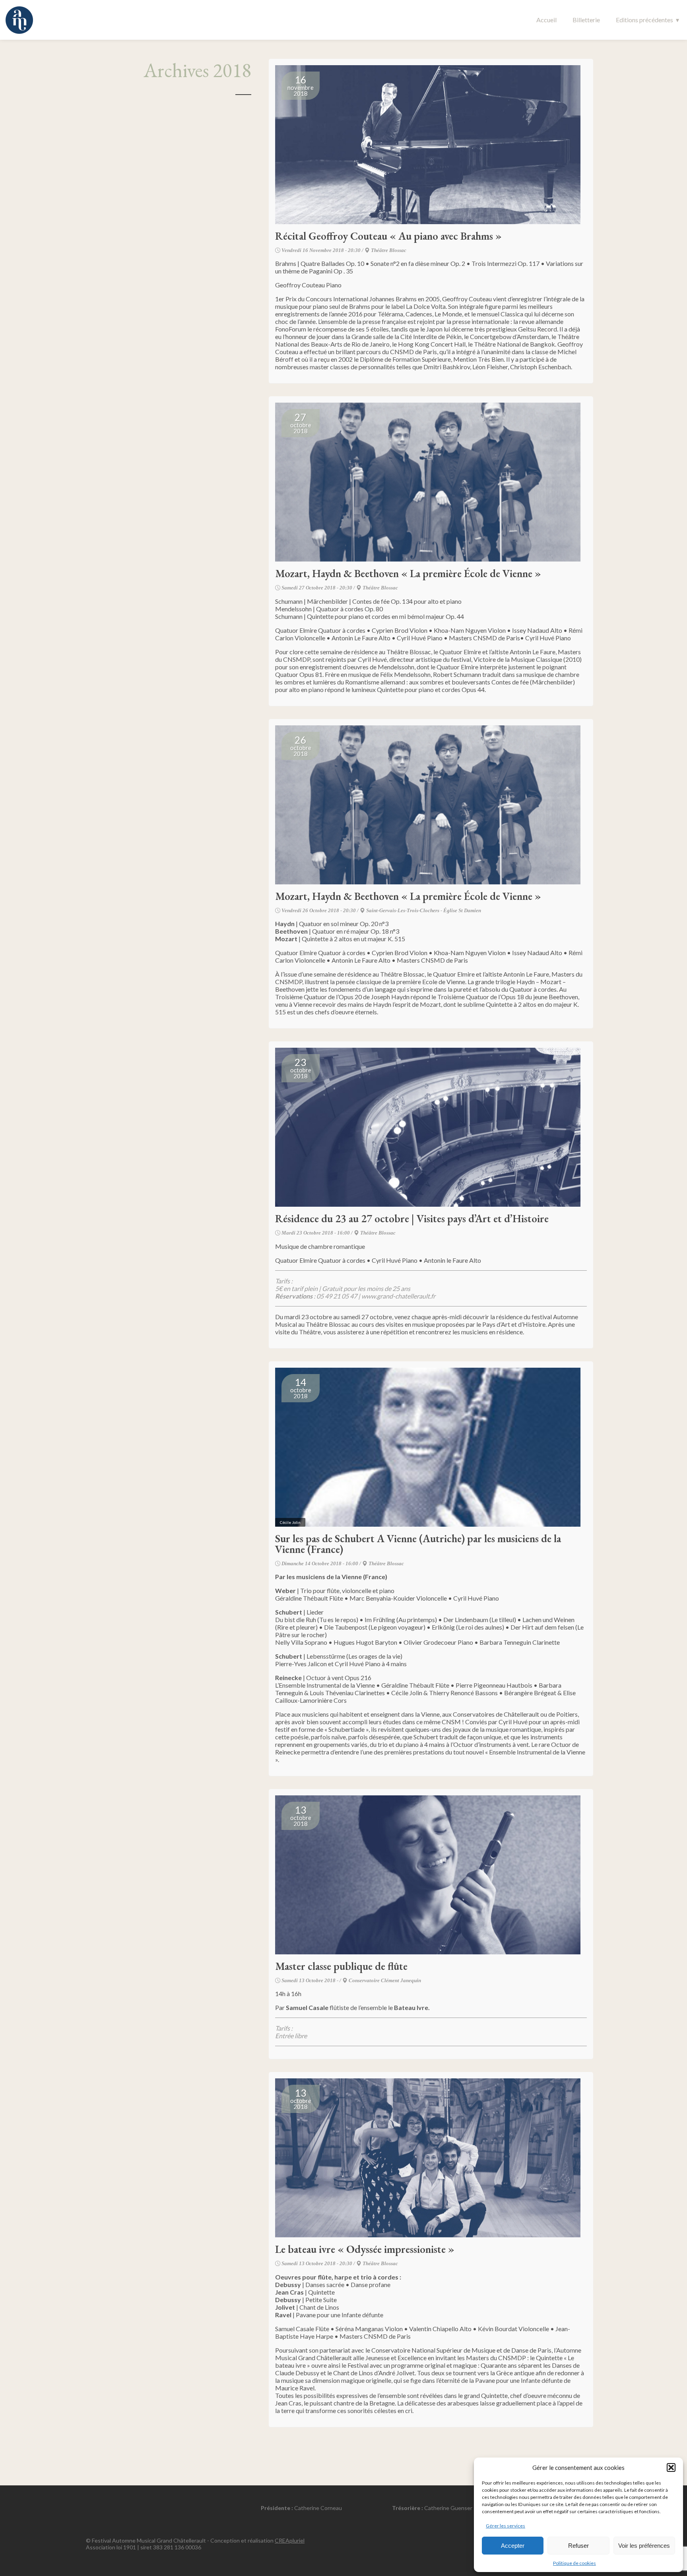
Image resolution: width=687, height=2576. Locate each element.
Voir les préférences (644, 2546)
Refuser (578, 2546)
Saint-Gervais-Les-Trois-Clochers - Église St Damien (424, 910)
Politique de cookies (574, 2563)
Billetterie (586, 20)
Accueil (546, 20)
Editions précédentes (644, 20)
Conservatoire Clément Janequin (385, 1980)
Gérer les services (506, 2526)
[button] (671, 2467)
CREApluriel (290, 2540)
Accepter (513, 2546)
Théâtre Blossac (389, 250)
